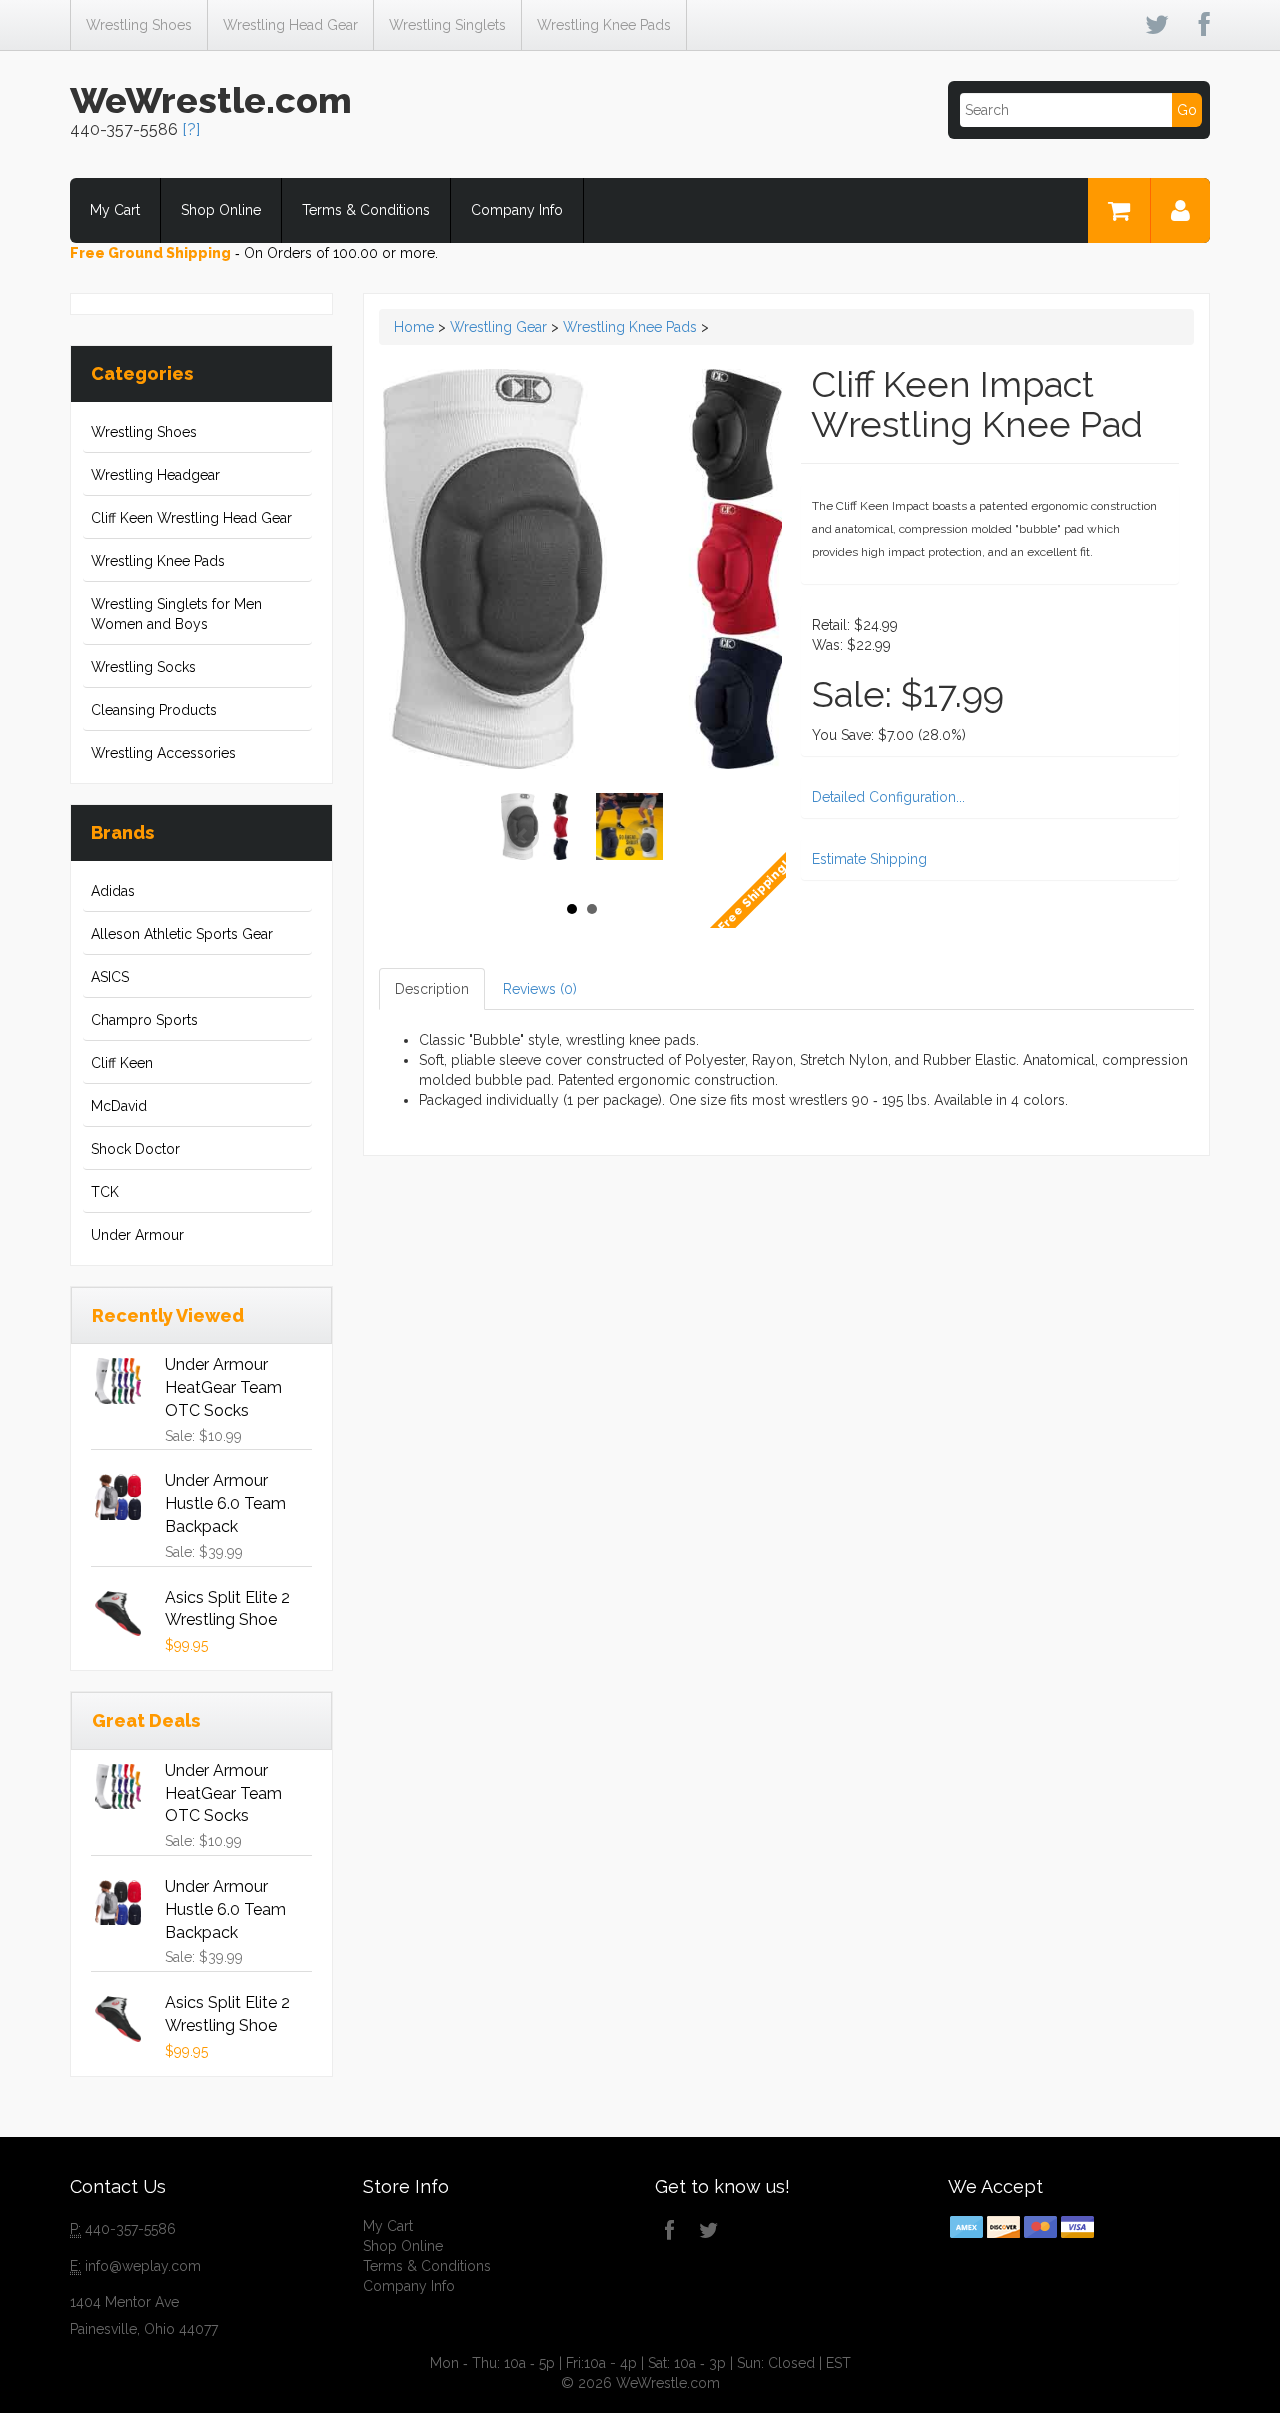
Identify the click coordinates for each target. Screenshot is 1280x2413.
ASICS (110, 977)
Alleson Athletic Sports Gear (182, 934)
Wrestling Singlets (447, 25)
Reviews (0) (540, 989)
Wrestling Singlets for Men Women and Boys (176, 614)
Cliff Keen (122, 1063)
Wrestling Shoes (139, 25)
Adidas (113, 891)
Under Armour (137, 1235)
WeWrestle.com (211, 100)
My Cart (115, 210)
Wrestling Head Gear (290, 25)
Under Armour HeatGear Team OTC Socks (223, 1387)
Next (641, 836)
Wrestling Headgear (155, 475)
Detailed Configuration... (888, 797)
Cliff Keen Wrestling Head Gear (191, 518)
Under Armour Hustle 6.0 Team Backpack (225, 1503)
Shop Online (221, 210)
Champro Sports (144, 1020)
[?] (191, 129)
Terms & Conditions (366, 210)
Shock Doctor (135, 1149)
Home (414, 327)
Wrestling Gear (498, 327)
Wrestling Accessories (163, 753)
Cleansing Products (154, 710)
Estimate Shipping (869, 859)
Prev (523, 836)
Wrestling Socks (143, 667)
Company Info (517, 210)
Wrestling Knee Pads (604, 25)
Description (432, 989)
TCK (105, 1192)
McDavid (119, 1106)
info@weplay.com (143, 2266)
